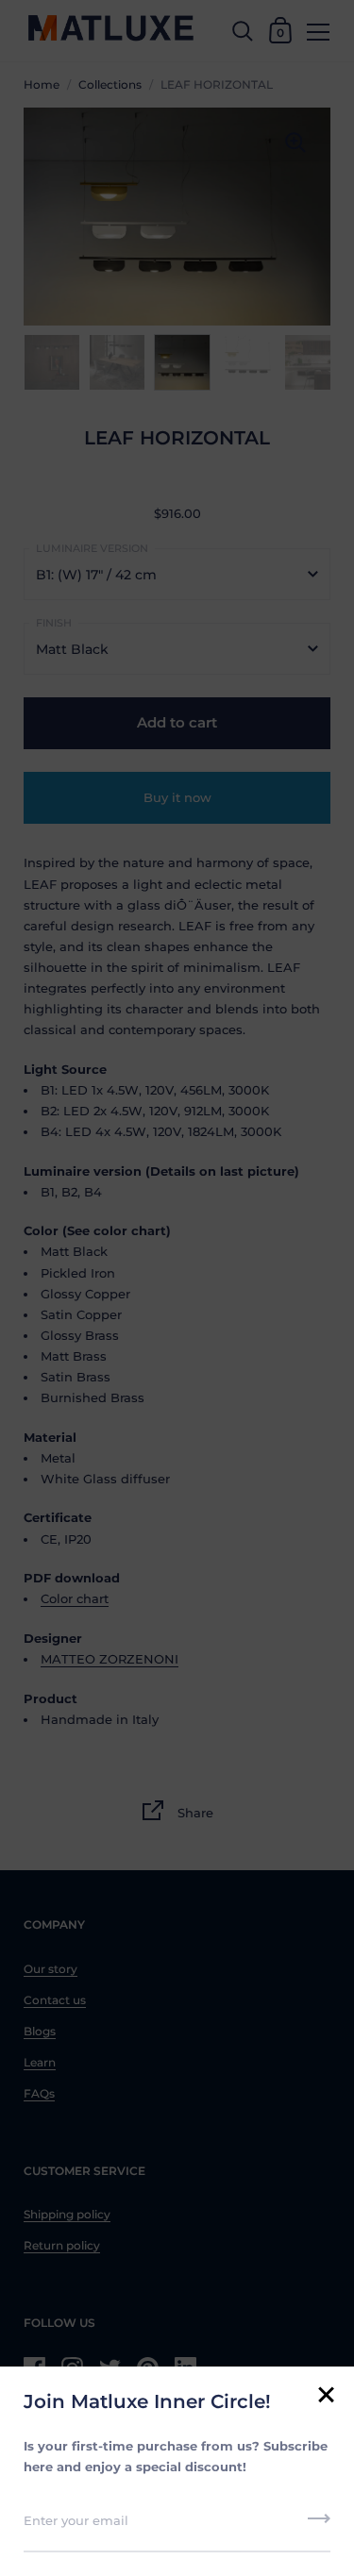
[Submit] (319, 2525)
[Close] (326, 2396)
